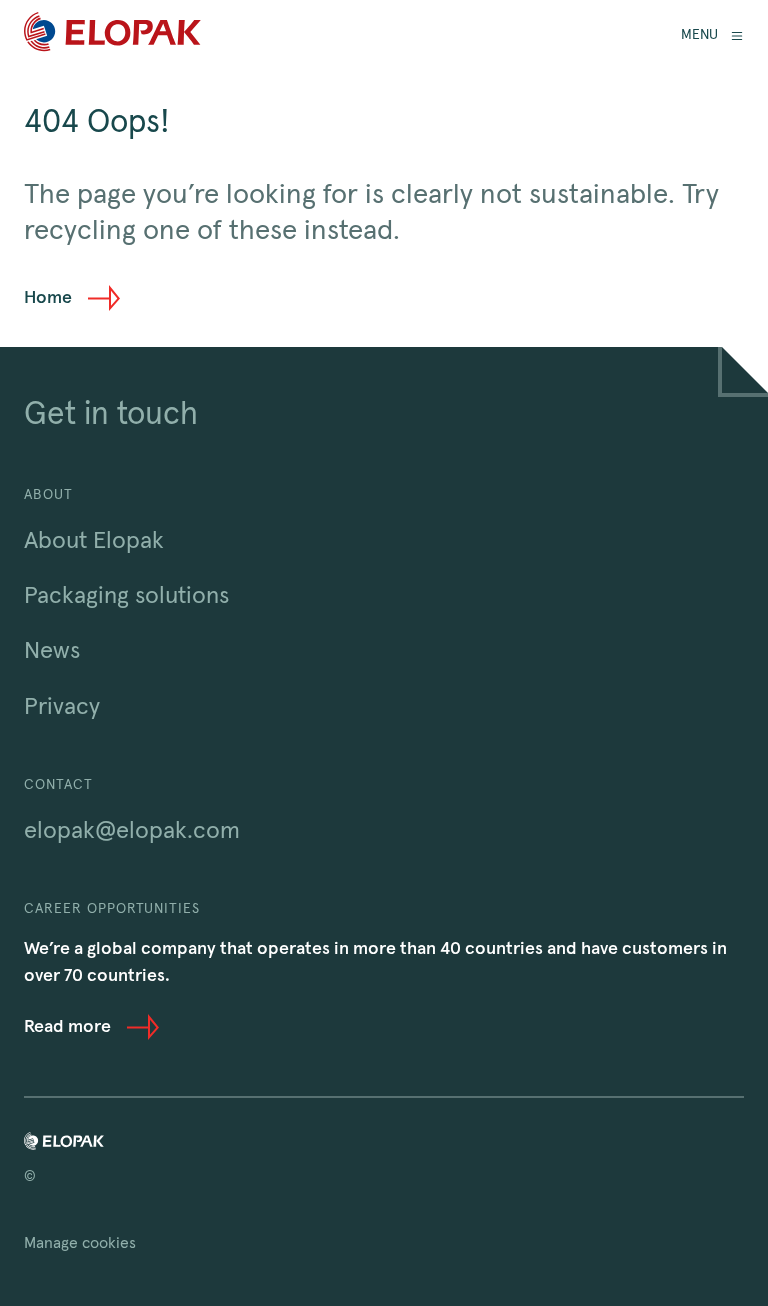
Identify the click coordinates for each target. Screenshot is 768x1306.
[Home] (112, 35)
